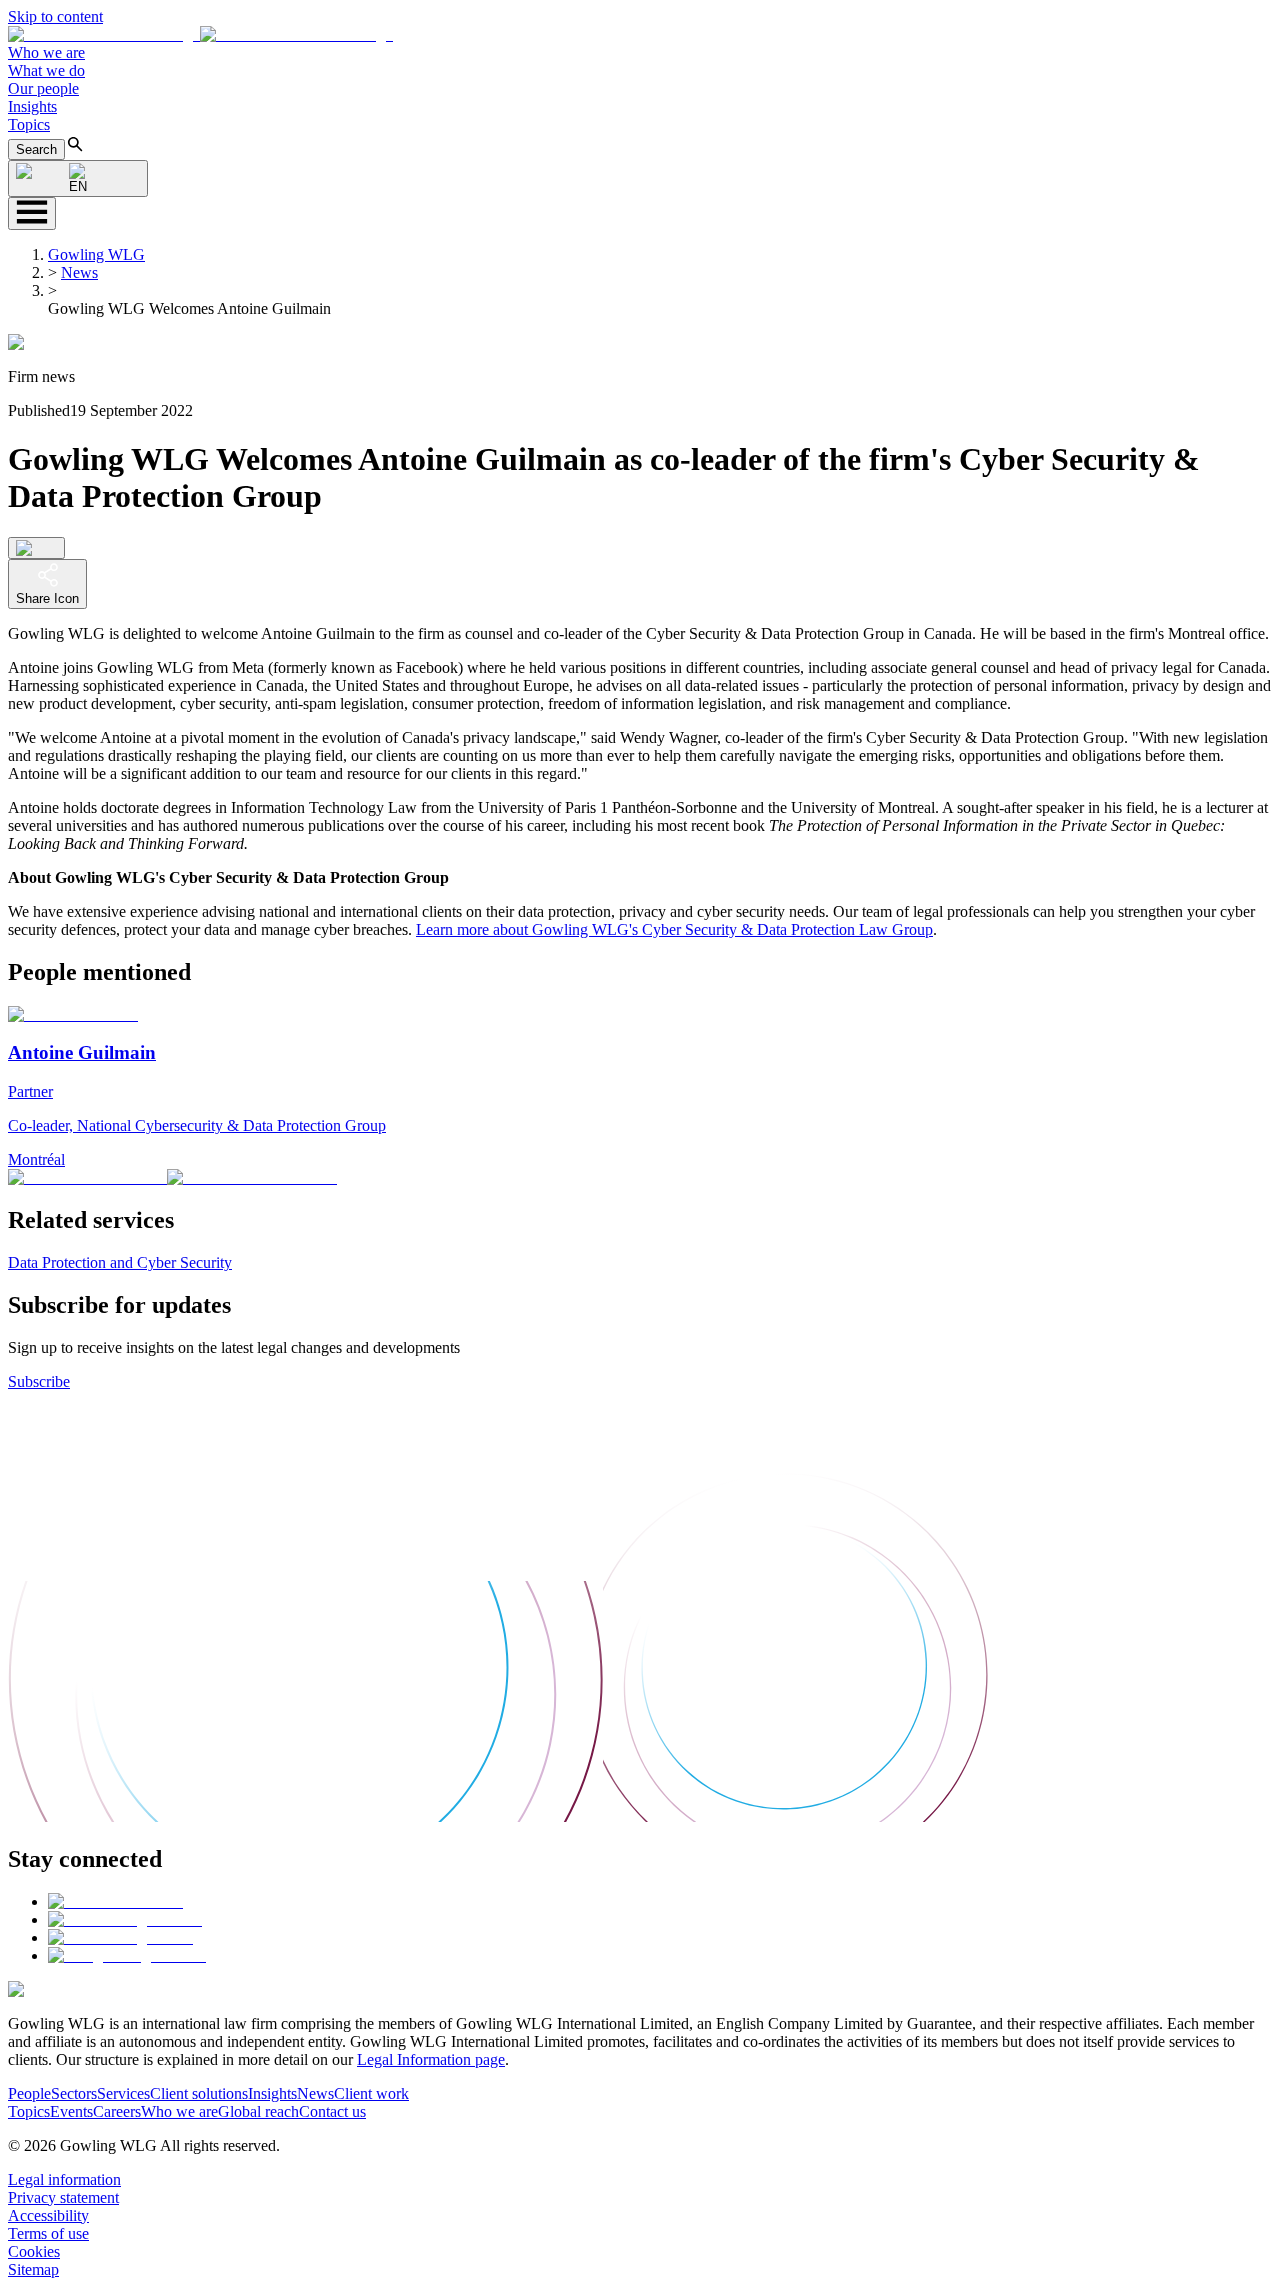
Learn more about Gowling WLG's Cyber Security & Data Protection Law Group (674, 929)
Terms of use (48, 2233)
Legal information (64, 2179)
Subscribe (39, 1381)
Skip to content (55, 16)
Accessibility (48, 2215)
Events (71, 2111)
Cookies (34, 2251)
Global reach (258, 2111)
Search (36, 149)
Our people (43, 88)
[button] (200, 34)
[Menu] (32, 213)
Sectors (74, 2093)
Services (123, 2093)
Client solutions (199, 2093)
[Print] (36, 548)
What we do (46, 70)
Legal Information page (431, 2059)
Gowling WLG (96, 254)
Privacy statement (63, 2197)
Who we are (46, 52)
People (29, 2093)
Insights (32, 106)
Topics (29, 124)
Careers (117, 2111)
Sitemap (33, 2269)
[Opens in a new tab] (115, 1901)
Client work (371, 2093)
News (79, 272)
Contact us (332, 2111)
